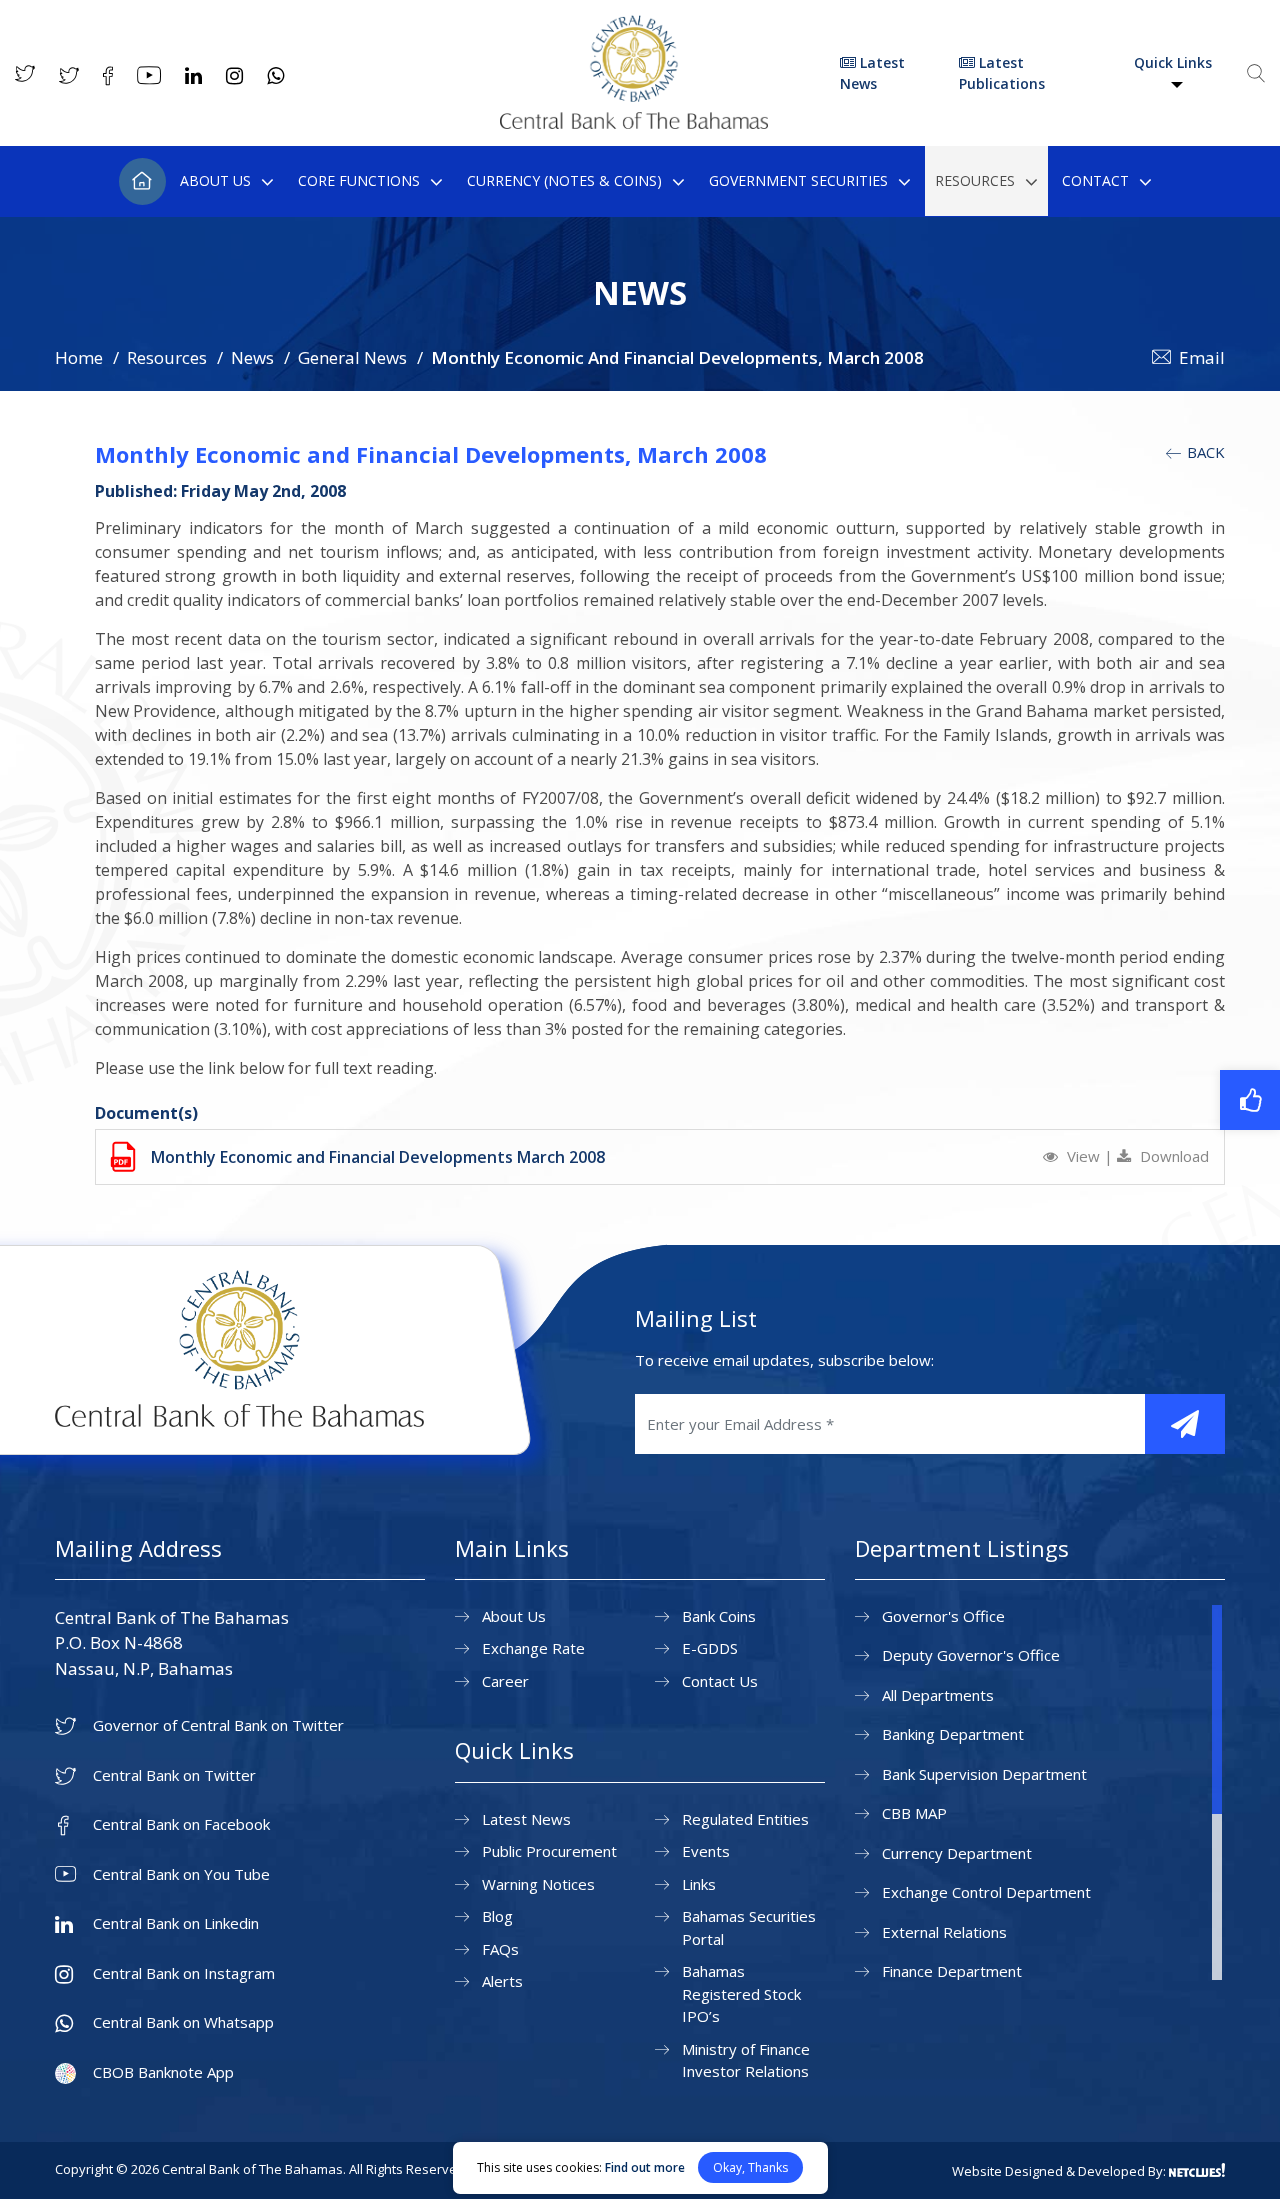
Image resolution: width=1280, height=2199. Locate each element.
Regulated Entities (745, 1819)
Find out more (645, 2167)
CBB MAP (914, 1813)
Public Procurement (549, 1851)
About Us (215, 180)
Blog (497, 1916)
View (1083, 1156)
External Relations (944, 1932)
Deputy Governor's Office (971, 1655)
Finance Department (952, 1971)
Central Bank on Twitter (174, 1775)
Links (699, 1884)
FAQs (500, 1949)
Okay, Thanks (750, 2167)
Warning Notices (538, 1884)
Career (505, 1681)
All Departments (938, 1695)
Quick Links (1173, 62)
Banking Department (953, 1734)
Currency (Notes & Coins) (564, 180)
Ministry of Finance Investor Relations (746, 2060)
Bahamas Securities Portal (749, 1927)
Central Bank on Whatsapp (183, 2022)
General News (352, 357)
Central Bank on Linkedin (176, 1923)
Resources (975, 180)
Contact (1095, 180)
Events (706, 1851)
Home (142, 181)
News (252, 357)
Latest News (872, 73)
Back (1204, 452)
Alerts (502, 1981)
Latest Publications (1002, 73)
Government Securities (798, 180)
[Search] (1256, 73)
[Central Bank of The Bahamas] (634, 123)
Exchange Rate (533, 1648)
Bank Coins (719, 1616)
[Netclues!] (1197, 2170)
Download (1172, 1156)
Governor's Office (943, 1616)
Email (1202, 357)
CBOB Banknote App (163, 2072)
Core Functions (359, 180)
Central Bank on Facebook (181, 1824)
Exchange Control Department (986, 1892)
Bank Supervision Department (984, 1774)
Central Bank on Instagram (184, 1973)
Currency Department (957, 1853)
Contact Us (720, 1681)
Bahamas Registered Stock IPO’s (741, 1993)
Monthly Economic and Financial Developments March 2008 (378, 1157)
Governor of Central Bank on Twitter (218, 1725)
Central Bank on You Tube (181, 1874)
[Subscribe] (1185, 1424)
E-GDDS (710, 1648)
